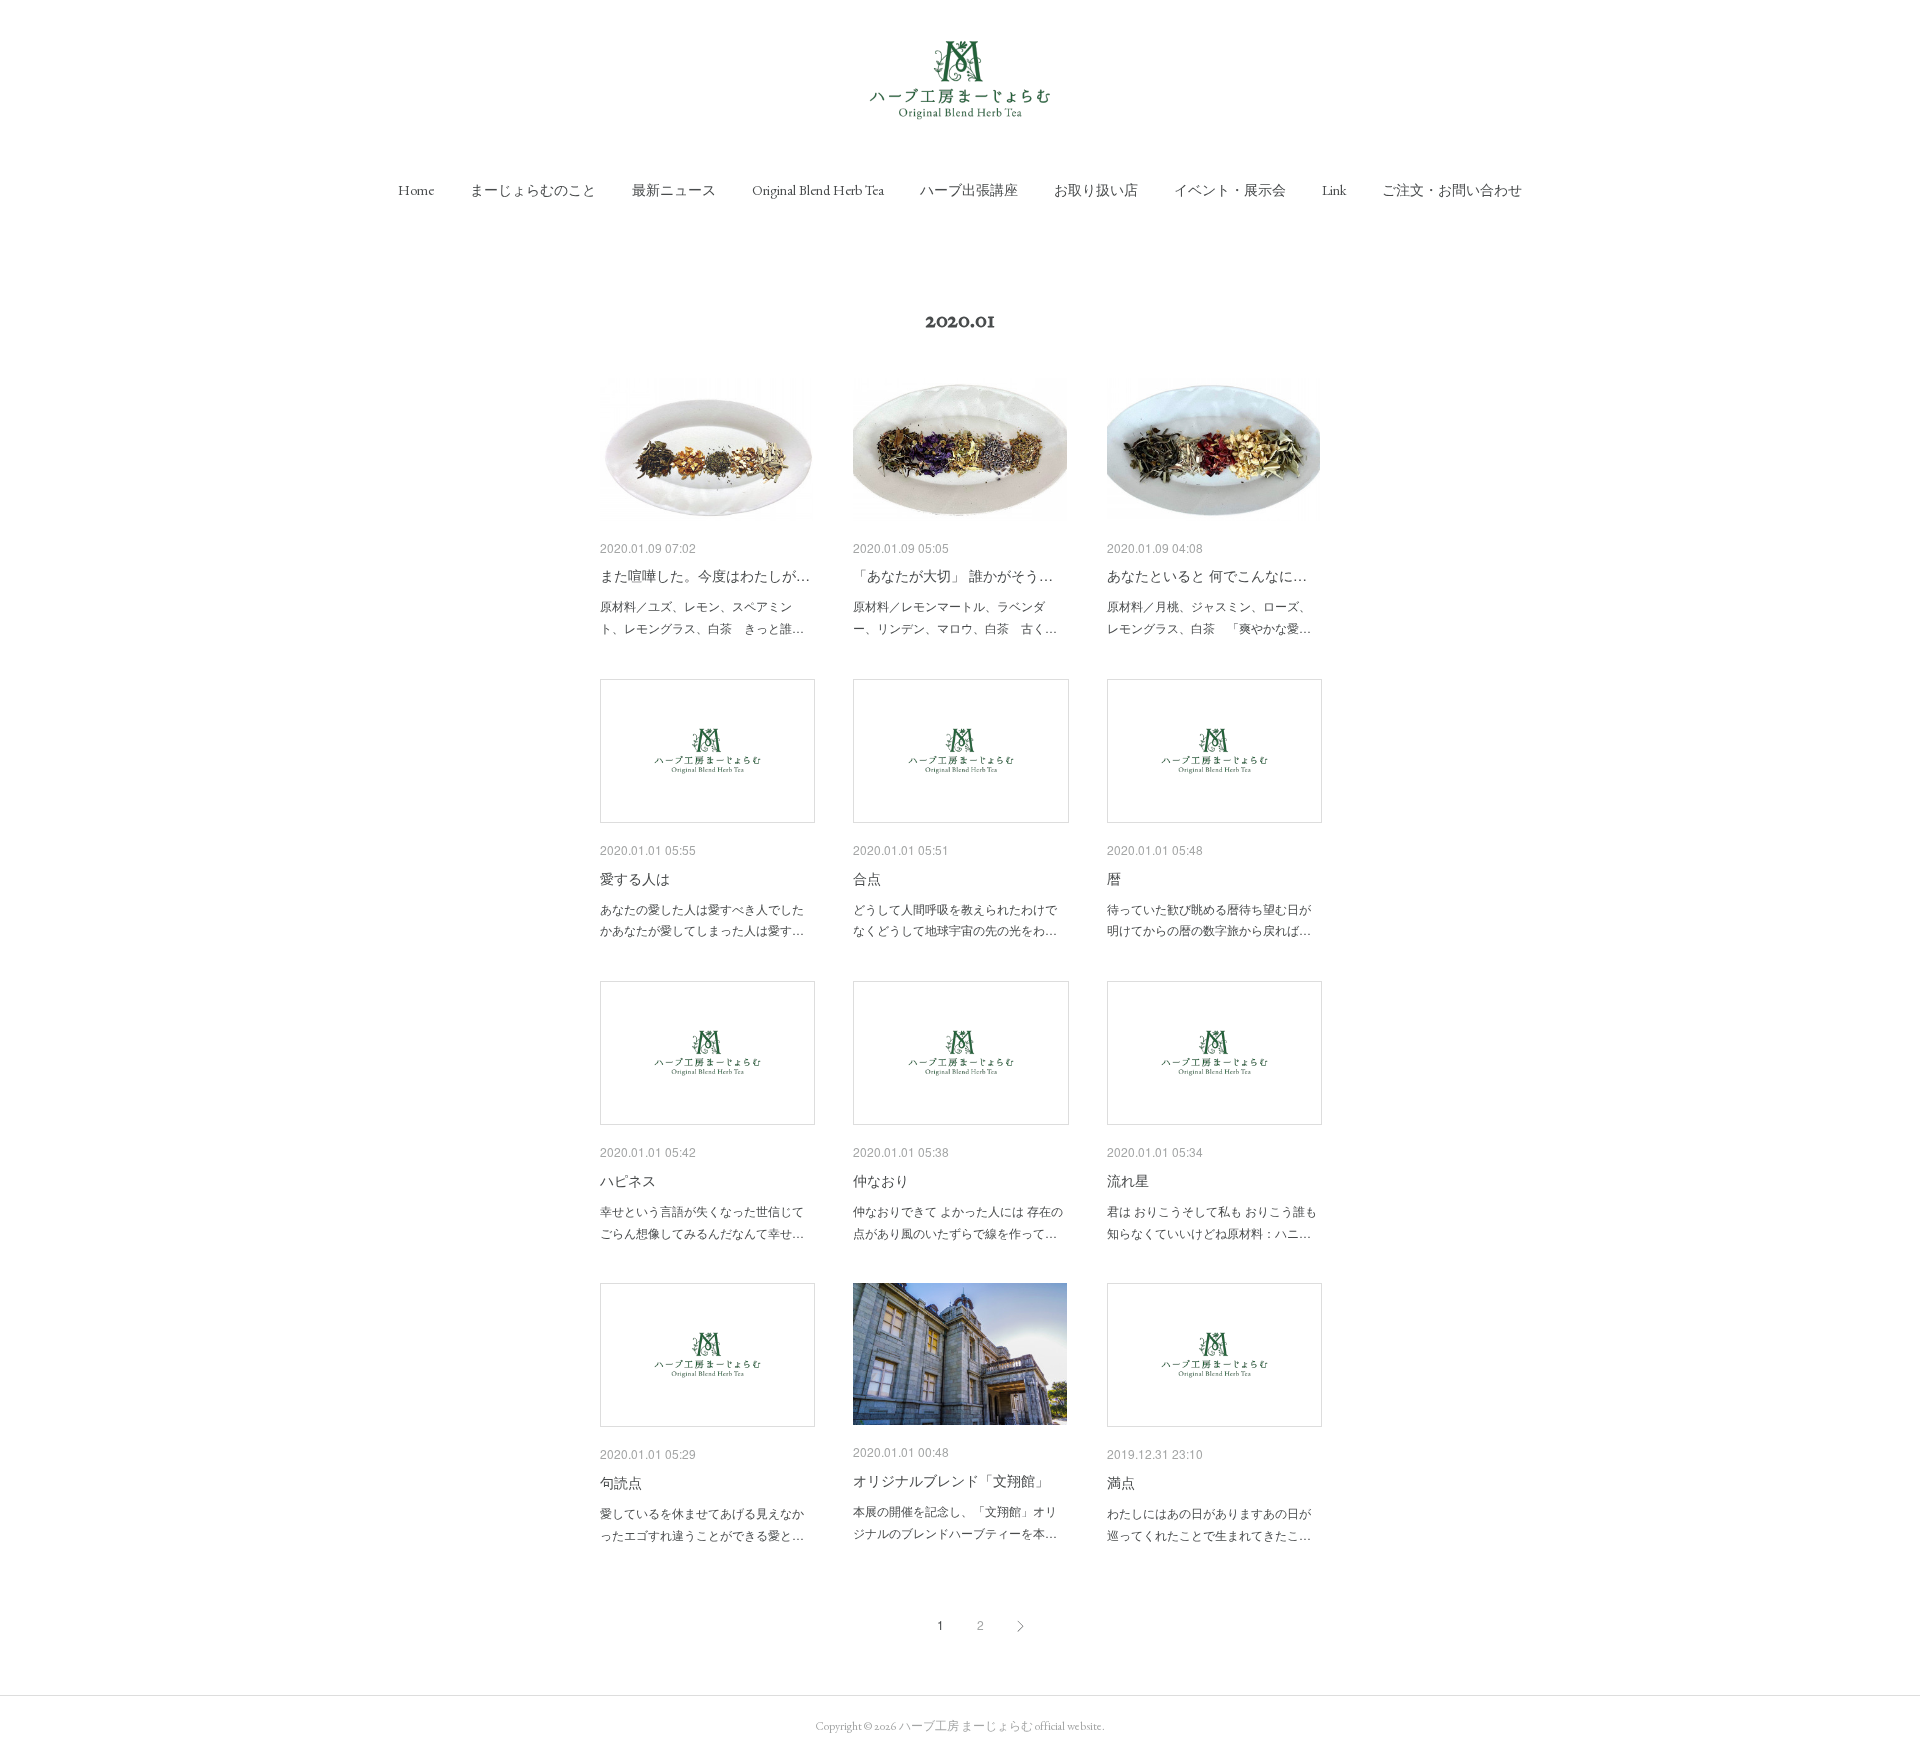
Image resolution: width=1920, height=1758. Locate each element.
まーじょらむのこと (533, 190)
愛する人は (635, 878)
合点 (867, 878)
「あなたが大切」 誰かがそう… (953, 575)
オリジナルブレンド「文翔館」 (951, 1480)
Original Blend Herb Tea (818, 190)
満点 (1121, 1482)
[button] (416, 190)
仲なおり (881, 1180)
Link (1334, 190)
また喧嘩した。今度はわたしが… (705, 575)
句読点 (621, 1482)
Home (416, 190)
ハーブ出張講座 (969, 190)
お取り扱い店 (1096, 190)
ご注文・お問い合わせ (1452, 190)
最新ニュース (674, 190)
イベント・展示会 (1230, 190)
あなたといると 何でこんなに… (1207, 575)
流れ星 (1128, 1180)
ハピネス (628, 1180)
